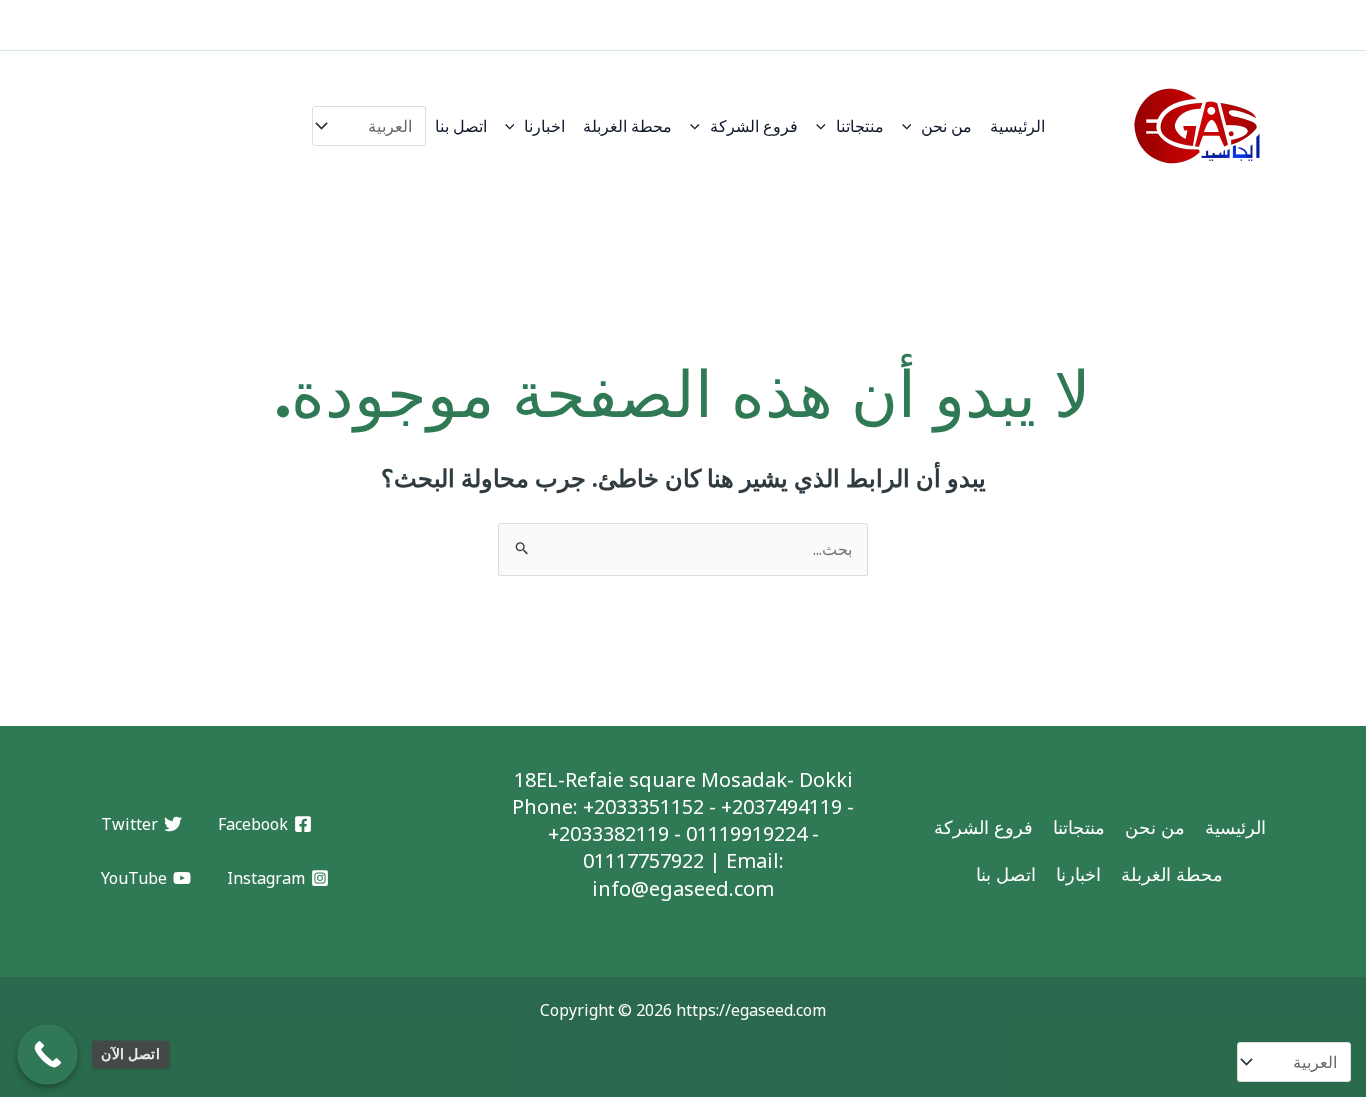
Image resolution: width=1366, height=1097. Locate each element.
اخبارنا (544, 126)
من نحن (946, 126)
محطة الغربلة (627, 126)
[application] (912, 126)
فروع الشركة (754, 126)
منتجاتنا (860, 126)
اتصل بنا (461, 126)
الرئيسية (1017, 126)
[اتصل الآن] (47, 1054)
